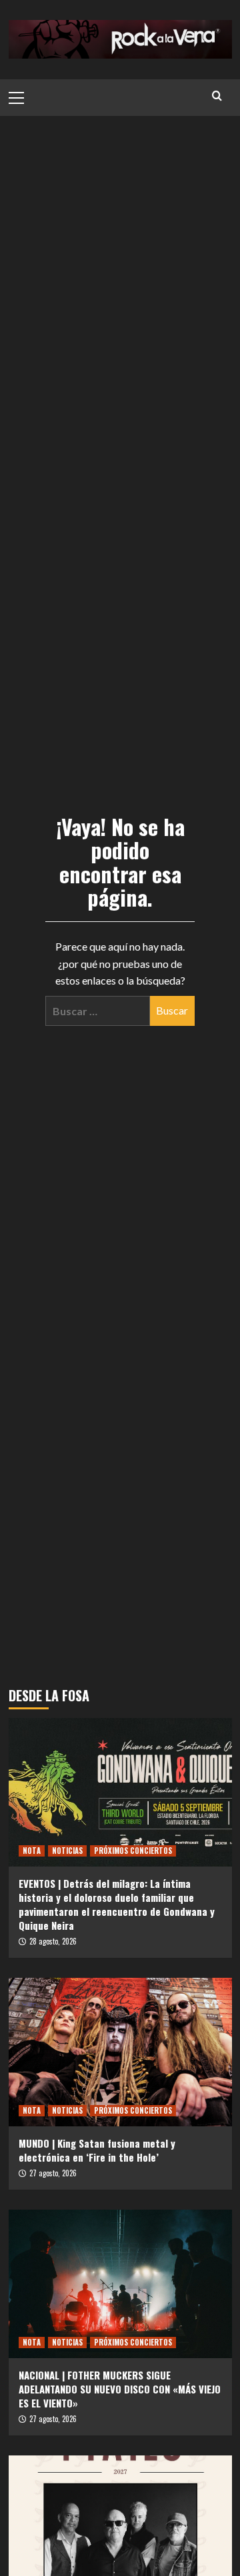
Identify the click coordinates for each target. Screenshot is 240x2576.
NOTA (32, 1851)
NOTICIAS (67, 1851)
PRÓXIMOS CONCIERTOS (133, 1851)
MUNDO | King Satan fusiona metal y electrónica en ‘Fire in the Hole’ (97, 2150)
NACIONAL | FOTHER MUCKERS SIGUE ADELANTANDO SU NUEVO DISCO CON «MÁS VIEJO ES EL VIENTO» (120, 2389)
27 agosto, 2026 (53, 2173)
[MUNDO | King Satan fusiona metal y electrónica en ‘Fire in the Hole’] (120, 2052)
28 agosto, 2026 (53, 1941)
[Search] (217, 96)
